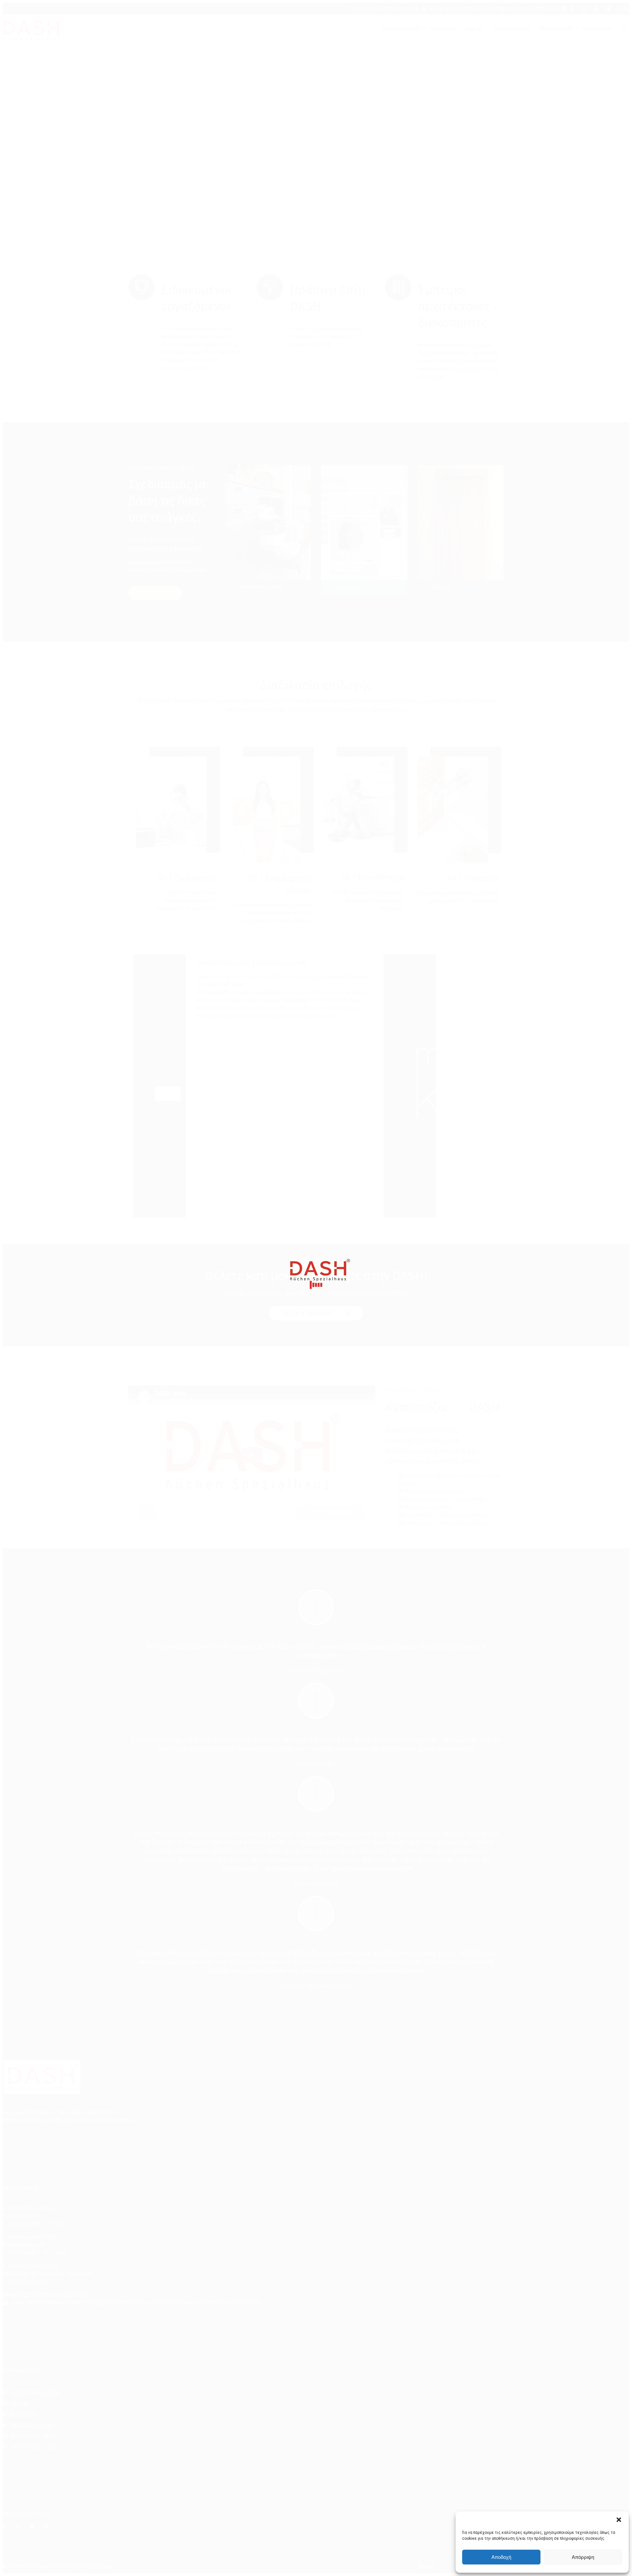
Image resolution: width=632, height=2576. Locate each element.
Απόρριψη (583, 2557)
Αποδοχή (501, 2557)
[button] (619, 2520)
